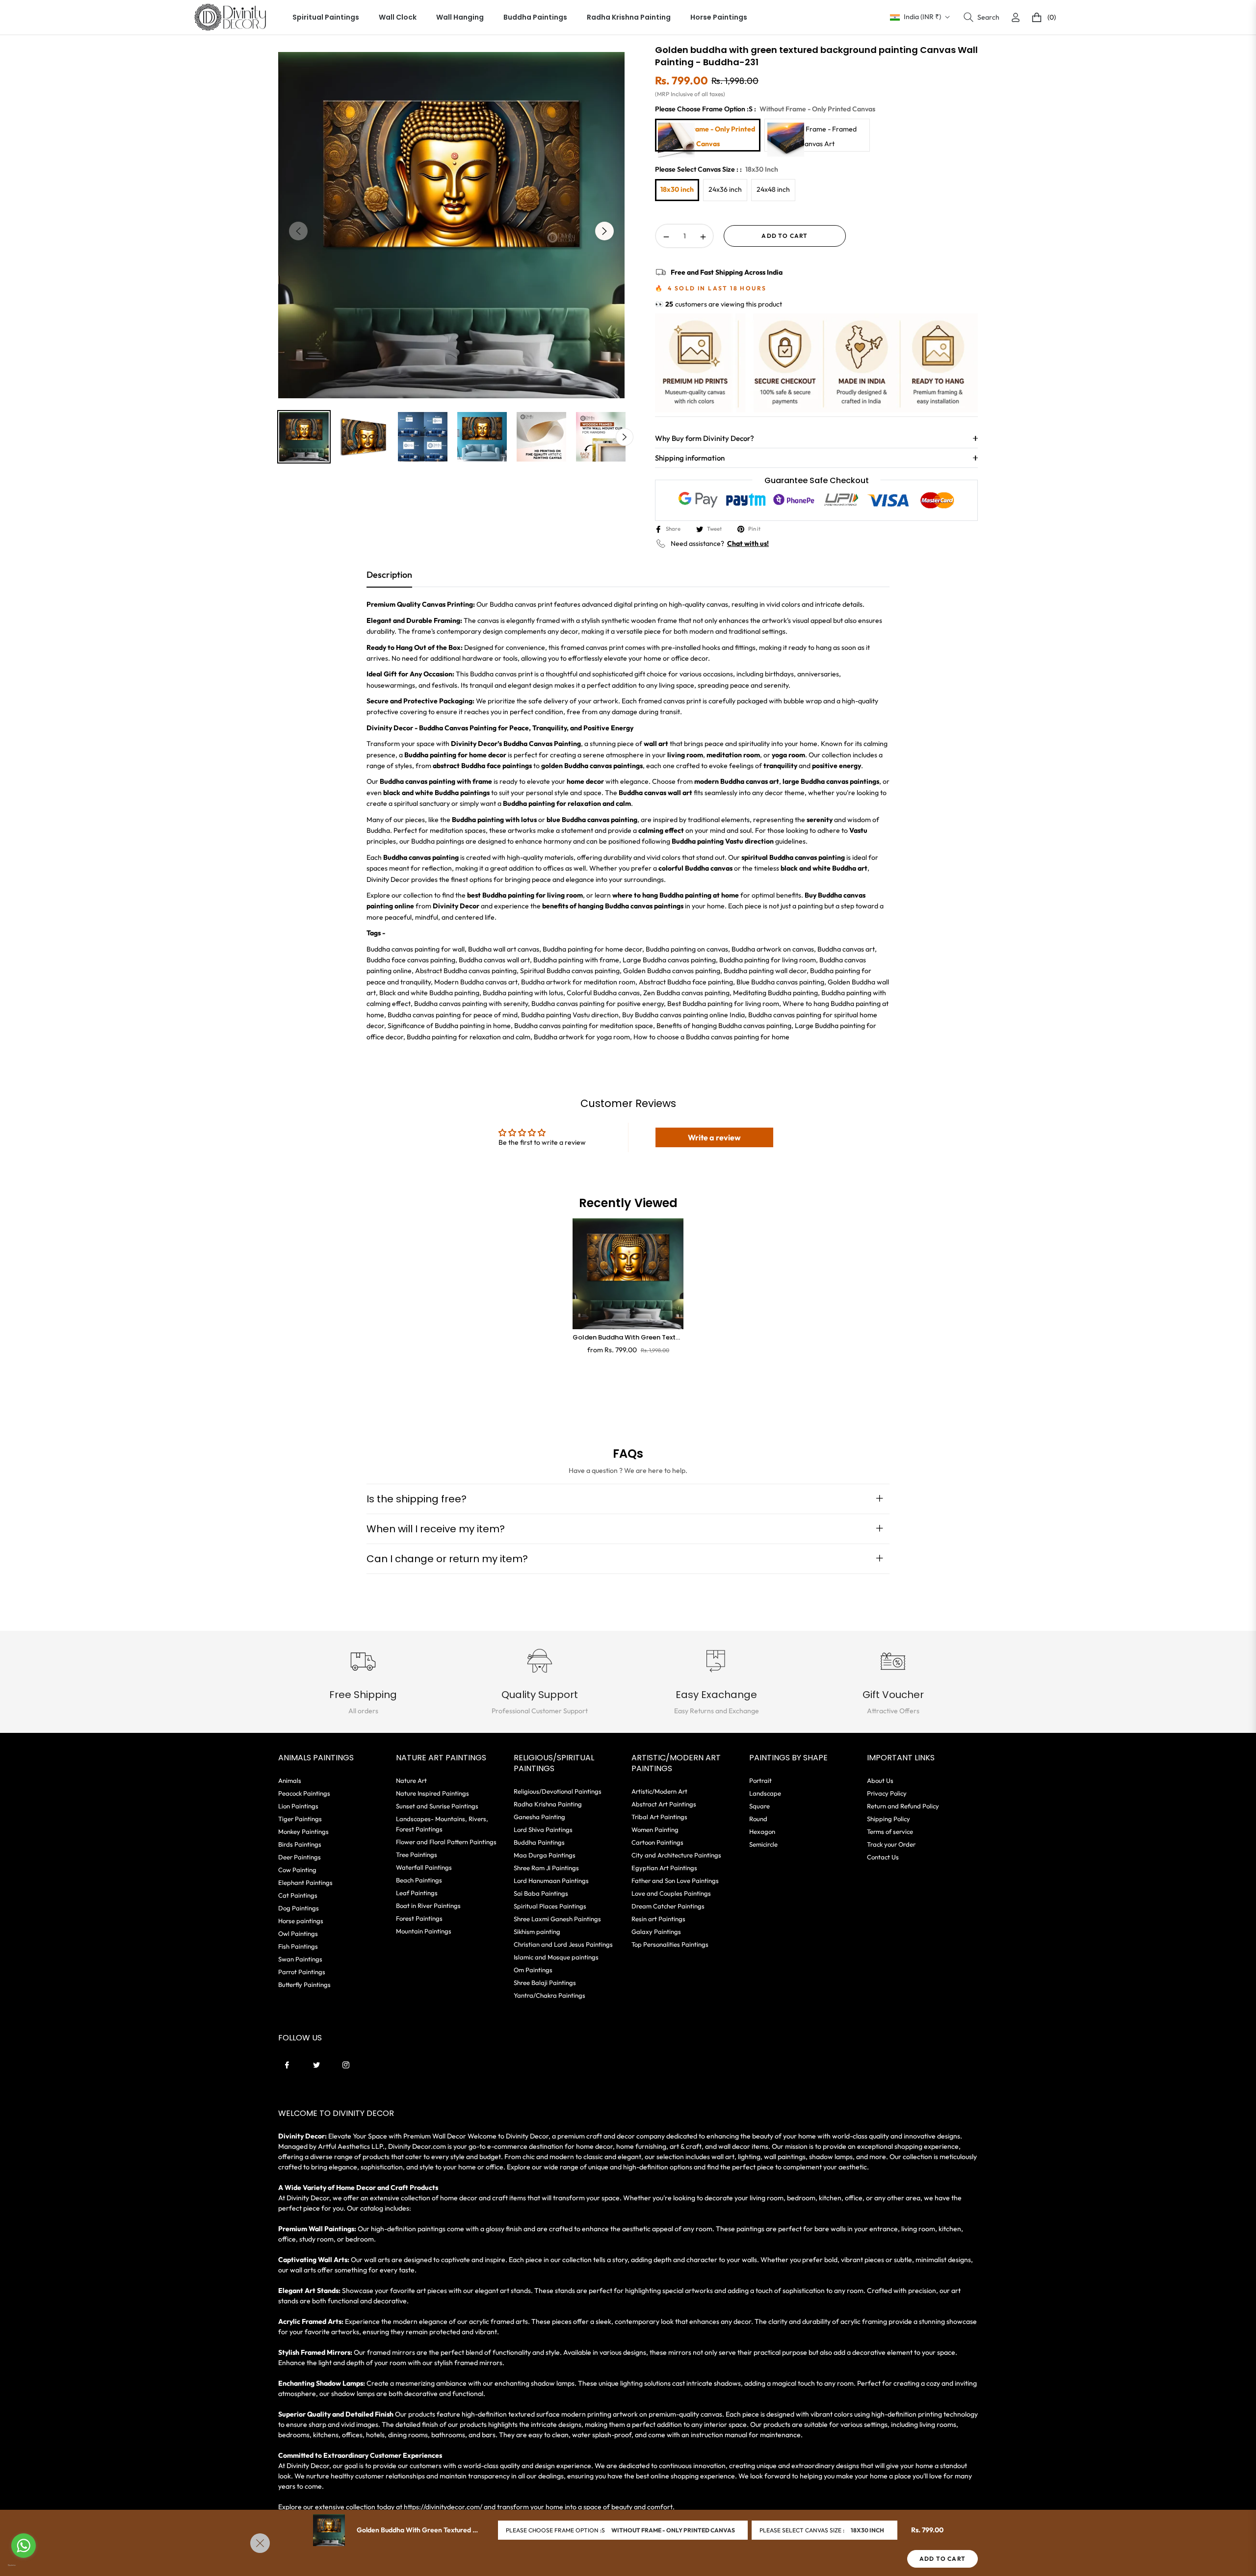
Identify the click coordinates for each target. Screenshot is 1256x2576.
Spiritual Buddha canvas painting (570, 971)
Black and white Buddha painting (429, 993)
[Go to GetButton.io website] (24, 2565)
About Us (880, 1780)
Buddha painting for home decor (592, 949)
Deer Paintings (300, 1857)
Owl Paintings (298, 1933)
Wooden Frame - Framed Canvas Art (817, 136)
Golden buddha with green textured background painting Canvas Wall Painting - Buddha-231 (628, 1338)
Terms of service (890, 1831)
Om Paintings (533, 1970)
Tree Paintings (417, 1855)
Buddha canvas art (846, 949)
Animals (290, 1780)
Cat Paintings (298, 1895)
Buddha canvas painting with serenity (471, 1004)
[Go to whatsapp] (24, 2546)
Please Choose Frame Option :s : (765, 109)
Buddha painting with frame (576, 960)
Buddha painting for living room (768, 960)
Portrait (760, 1780)
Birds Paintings (300, 1844)
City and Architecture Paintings (676, 1855)
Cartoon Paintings (657, 1842)
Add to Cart (942, 2559)
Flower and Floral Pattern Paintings (446, 1842)
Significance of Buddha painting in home (449, 1026)
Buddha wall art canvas (504, 949)
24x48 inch (773, 189)
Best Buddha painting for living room (723, 1004)
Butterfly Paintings (304, 1984)
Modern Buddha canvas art (476, 982)
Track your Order (891, 1844)
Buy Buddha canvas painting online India (683, 1015)
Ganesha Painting (539, 1817)
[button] (981, 17)
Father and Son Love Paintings (675, 1880)
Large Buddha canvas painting (669, 960)
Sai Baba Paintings (541, 1893)
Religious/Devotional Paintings (558, 1791)
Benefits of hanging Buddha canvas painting (724, 1026)
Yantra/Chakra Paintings (549, 1995)
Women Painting (655, 1829)
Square (759, 1806)
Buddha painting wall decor (765, 971)
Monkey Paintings (303, 1831)
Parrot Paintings (302, 1972)
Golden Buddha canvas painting (672, 971)
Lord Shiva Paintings (543, 1829)
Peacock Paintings (304, 1793)
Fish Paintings (298, 1946)
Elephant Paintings (305, 1882)
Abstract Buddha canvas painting (466, 971)
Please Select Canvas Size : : (717, 169)
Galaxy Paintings (656, 1932)
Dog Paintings (299, 1908)
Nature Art (411, 1780)
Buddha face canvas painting (411, 960)
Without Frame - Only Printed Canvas (708, 136)
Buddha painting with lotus (523, 993)
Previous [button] (298, 231)
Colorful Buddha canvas (603, 993)
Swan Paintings (300, 1959)
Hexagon (762, 1831)
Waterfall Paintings (424, 1867)
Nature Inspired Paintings (432, 1793)
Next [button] (604, 231)
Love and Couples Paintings (671, 1893)
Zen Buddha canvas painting (686, 993)
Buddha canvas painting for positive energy (598, 1004)
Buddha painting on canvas (687, 949)
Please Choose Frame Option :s (555, 2530)
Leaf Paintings (417, 1893)
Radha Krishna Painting (548, 1804)
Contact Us (883, 1857)
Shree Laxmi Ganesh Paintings (557, 1919)
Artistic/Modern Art (659, 1791)
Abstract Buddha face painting (686, 982)
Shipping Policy (889, 1819)
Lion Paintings (298, 1806)
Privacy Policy (887, 1793)
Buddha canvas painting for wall (416, 949)
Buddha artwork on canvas (773, 949)
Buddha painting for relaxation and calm (469, 1037)
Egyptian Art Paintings (664, 1868)
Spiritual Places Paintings (550, 1906)
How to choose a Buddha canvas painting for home (711, 1037)
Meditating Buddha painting (775, 993)
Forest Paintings (419, 1918)
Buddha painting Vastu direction (570, 1015)
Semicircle (763, 1844)
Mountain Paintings (424, 1931)
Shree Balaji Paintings (545, 1983)
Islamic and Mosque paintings (556, 1957)
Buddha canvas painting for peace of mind (453, 1015)
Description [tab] (389, 575)
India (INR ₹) (922, 17)
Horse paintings (301, 1921)
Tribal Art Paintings (659, 1817)
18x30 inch (677, 189)
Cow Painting (297, 1870)
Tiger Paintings (300, 1819)
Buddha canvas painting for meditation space (584, 1026)
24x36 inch (725, 189)
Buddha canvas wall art (494, 960)
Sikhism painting (537, 1932)
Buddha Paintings (539, 1842)
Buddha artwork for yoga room (582, 1037)
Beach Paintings (419, 1880)
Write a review (714, 1137)
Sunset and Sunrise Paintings (437, 1806)
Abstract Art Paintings (664, 1804)
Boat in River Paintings (428, 1906)
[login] (1016, 17)
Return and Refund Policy (903, 1806)
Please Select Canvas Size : (802, 2530)
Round (758, 1819)
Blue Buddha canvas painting (780, 982)
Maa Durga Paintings (545, 1855)
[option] (451, 225)
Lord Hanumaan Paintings (551, 1880)
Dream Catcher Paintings (668, 1906)
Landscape (765, 1793)
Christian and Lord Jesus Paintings (563, 1944)
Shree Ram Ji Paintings (546, 1868)
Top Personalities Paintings (670, 1944)
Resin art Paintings (658, 1919)
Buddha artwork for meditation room (578, 982)
